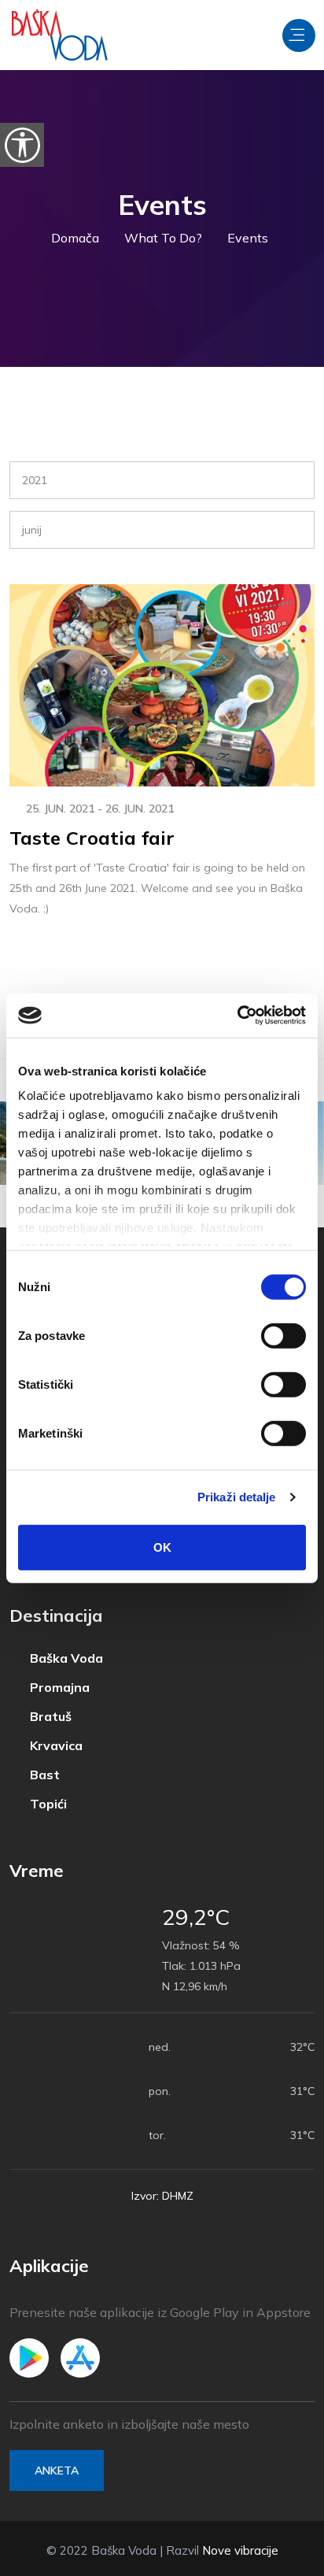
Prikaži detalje (237, 1497)
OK (162, 1547)
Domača (75, 238)
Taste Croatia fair (92, 838)
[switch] (283, 1335)
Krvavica (55, 1746)
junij (32, 530)
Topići (47, 1804)
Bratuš (49, 1717)
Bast (43, 1775)
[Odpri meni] (299, 35)
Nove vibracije (240, 2550)
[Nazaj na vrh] (277, 2560)
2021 (35, 480)
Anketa (57, 2471)
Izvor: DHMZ (162, 2196)
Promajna (58, 1688)
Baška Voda (65, 1658)
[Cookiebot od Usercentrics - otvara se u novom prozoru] (237, 1016)
